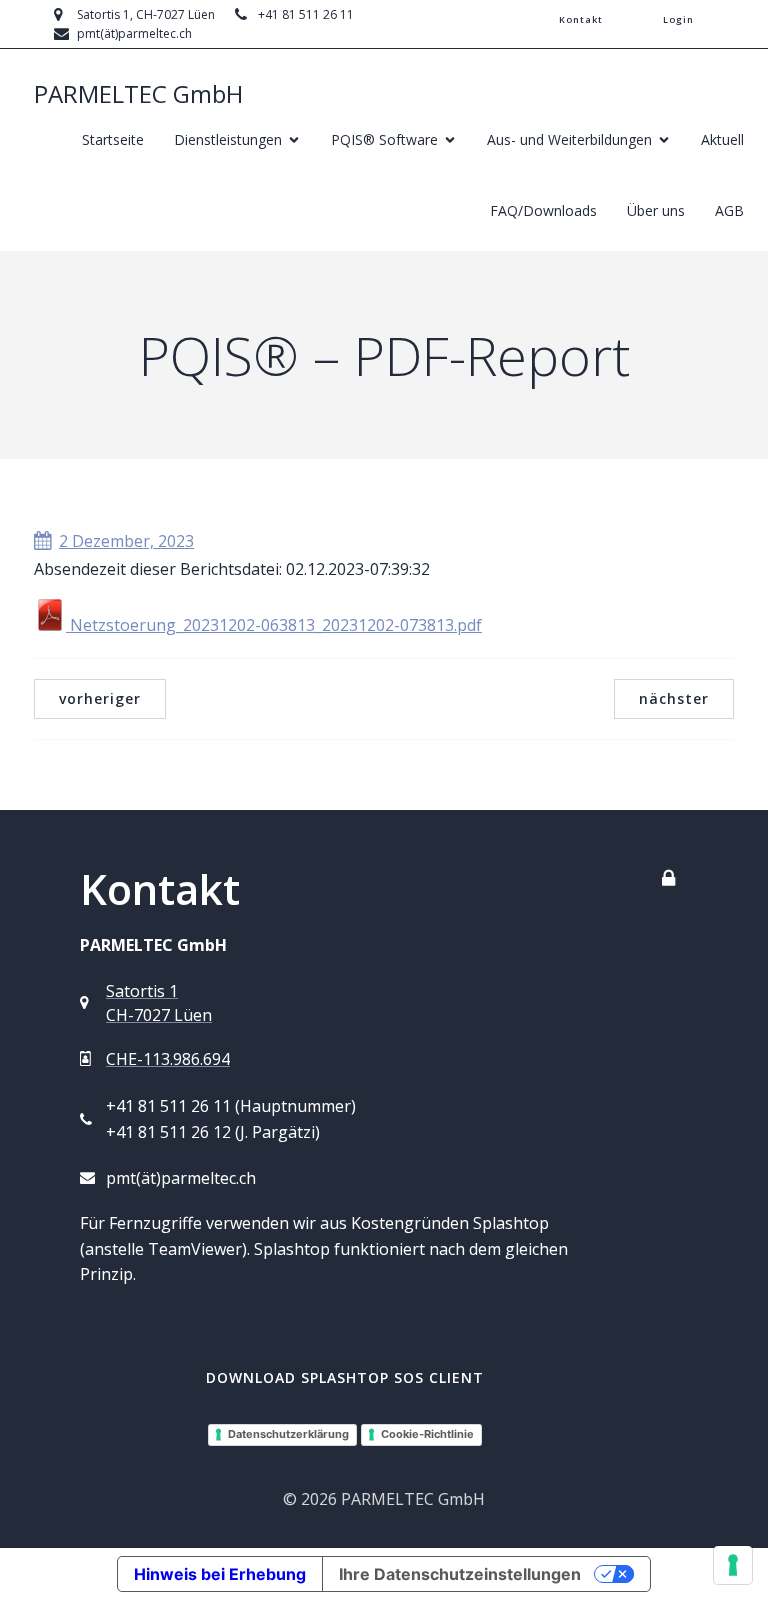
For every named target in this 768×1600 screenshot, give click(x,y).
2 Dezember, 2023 (126, 541)
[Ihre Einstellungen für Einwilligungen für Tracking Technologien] (733, 1565)
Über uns (656, 210)
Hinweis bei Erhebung (220, 1574)
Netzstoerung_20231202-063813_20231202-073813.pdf (274, 625)
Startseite (113, 139)
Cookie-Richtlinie (427, 1434)
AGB (729, 210)
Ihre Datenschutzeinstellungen (460, 1574)
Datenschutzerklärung (288, 1434)
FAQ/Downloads (543, 210)
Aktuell (722, 139)
